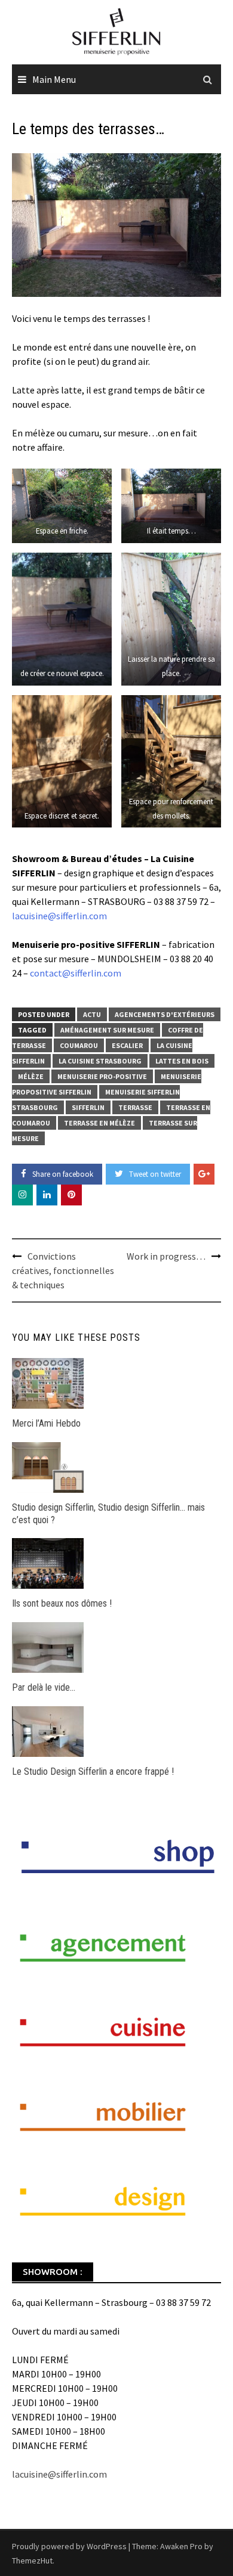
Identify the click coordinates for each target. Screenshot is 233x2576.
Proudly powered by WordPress (69, 2546)
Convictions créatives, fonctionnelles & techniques (63, 1270)
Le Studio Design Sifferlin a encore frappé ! (93, 1771)
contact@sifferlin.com (76, 973)
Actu (92, 1014)
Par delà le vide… (44, 1687)
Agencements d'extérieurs (165, 1014)
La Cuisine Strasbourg (100, 1061)
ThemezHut (32, 2560)
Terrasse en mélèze (99, 1123)
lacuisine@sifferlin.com (59, 916)
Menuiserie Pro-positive (102, 1076)
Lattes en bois (182, 1061)
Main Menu (54, 79)
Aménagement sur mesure (107, 1030)
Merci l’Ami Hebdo (46, 1423)
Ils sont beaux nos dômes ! (62, 1603)
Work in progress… (166, 1256)
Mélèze (31, 1076)
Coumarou (79, 1045)
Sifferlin (88, 1107)
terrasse (135, 1107)
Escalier (127, 1045)
